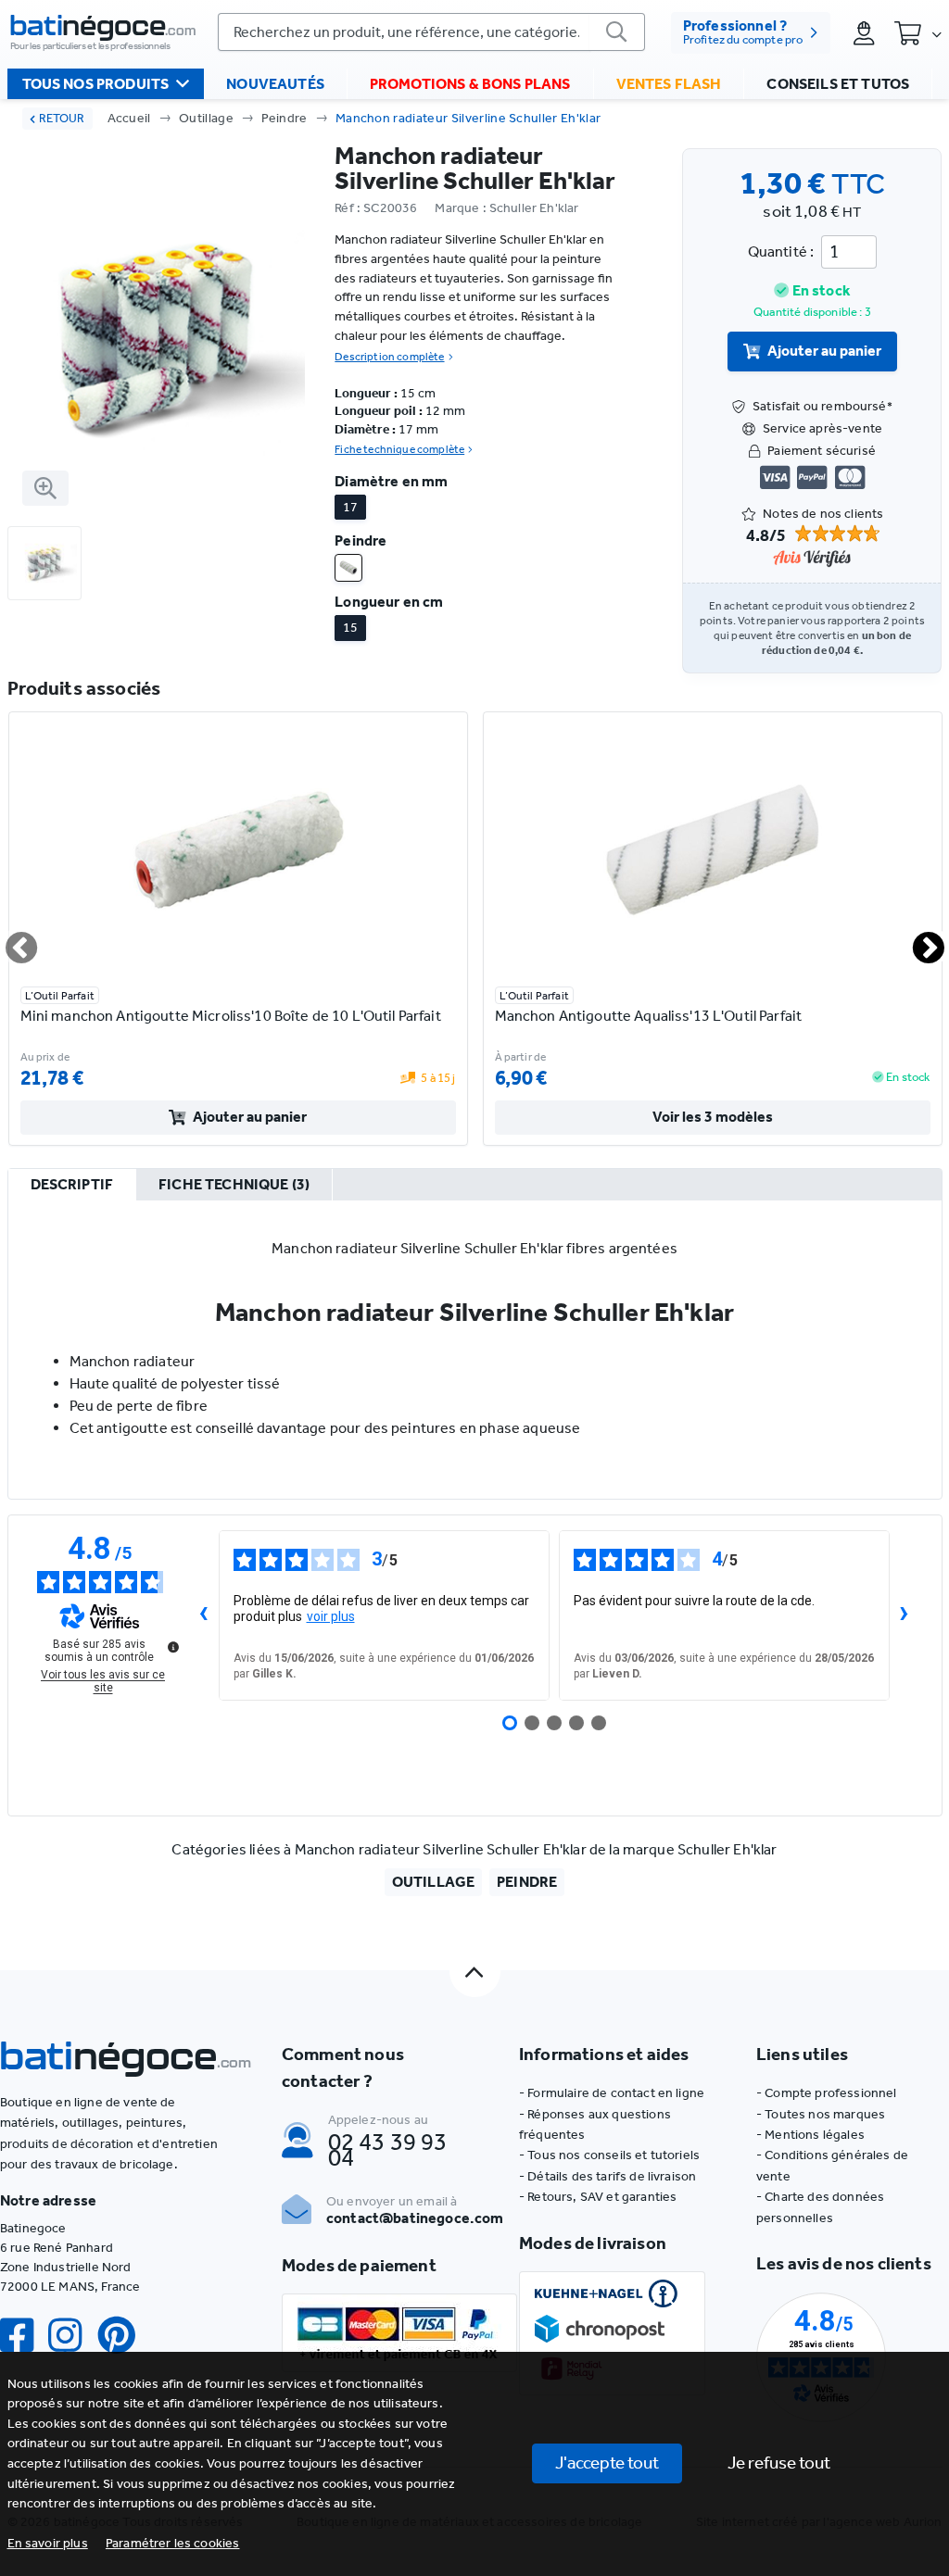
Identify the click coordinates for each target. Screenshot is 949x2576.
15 (350, 628)
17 (350, 507)
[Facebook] (24, 2336)
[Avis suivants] (905, 1615)
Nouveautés (275, 84)
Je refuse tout (779, 2463)
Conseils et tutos (838, 84)
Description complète (389, 357)
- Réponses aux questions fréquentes (595, 2124)
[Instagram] (72, 2336)
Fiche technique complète (399, 449)
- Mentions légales (810, 2135)
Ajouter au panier (824, 351)
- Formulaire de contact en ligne (612, 2093)
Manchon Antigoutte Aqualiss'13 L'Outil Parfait (649, 1016)
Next (917, 940)
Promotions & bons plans (470, 84)
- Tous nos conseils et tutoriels (609, 2155)
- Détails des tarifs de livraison (607, 2176)
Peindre (284, 118)
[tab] (72, 1186)
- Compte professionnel (827, 2093)
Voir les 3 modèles (713, 1117)
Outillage (206, 118)
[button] (173, 2543)
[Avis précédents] (204, 1615)
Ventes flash (669, 84)
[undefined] (173, 1647)
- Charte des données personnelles (820, 2207)
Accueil (129, 118)
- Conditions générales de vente (832, 2165)
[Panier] (917, 32)
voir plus (331, 1616)
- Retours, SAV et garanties (598, 2197)
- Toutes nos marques (821, 2114)
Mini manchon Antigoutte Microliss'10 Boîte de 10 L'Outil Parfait (231, 1016)
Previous (10, 940)
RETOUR (62, 118)
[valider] (617, 32)
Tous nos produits (96, 84)
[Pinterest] (124, 2336)
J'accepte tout (607, 2463)
